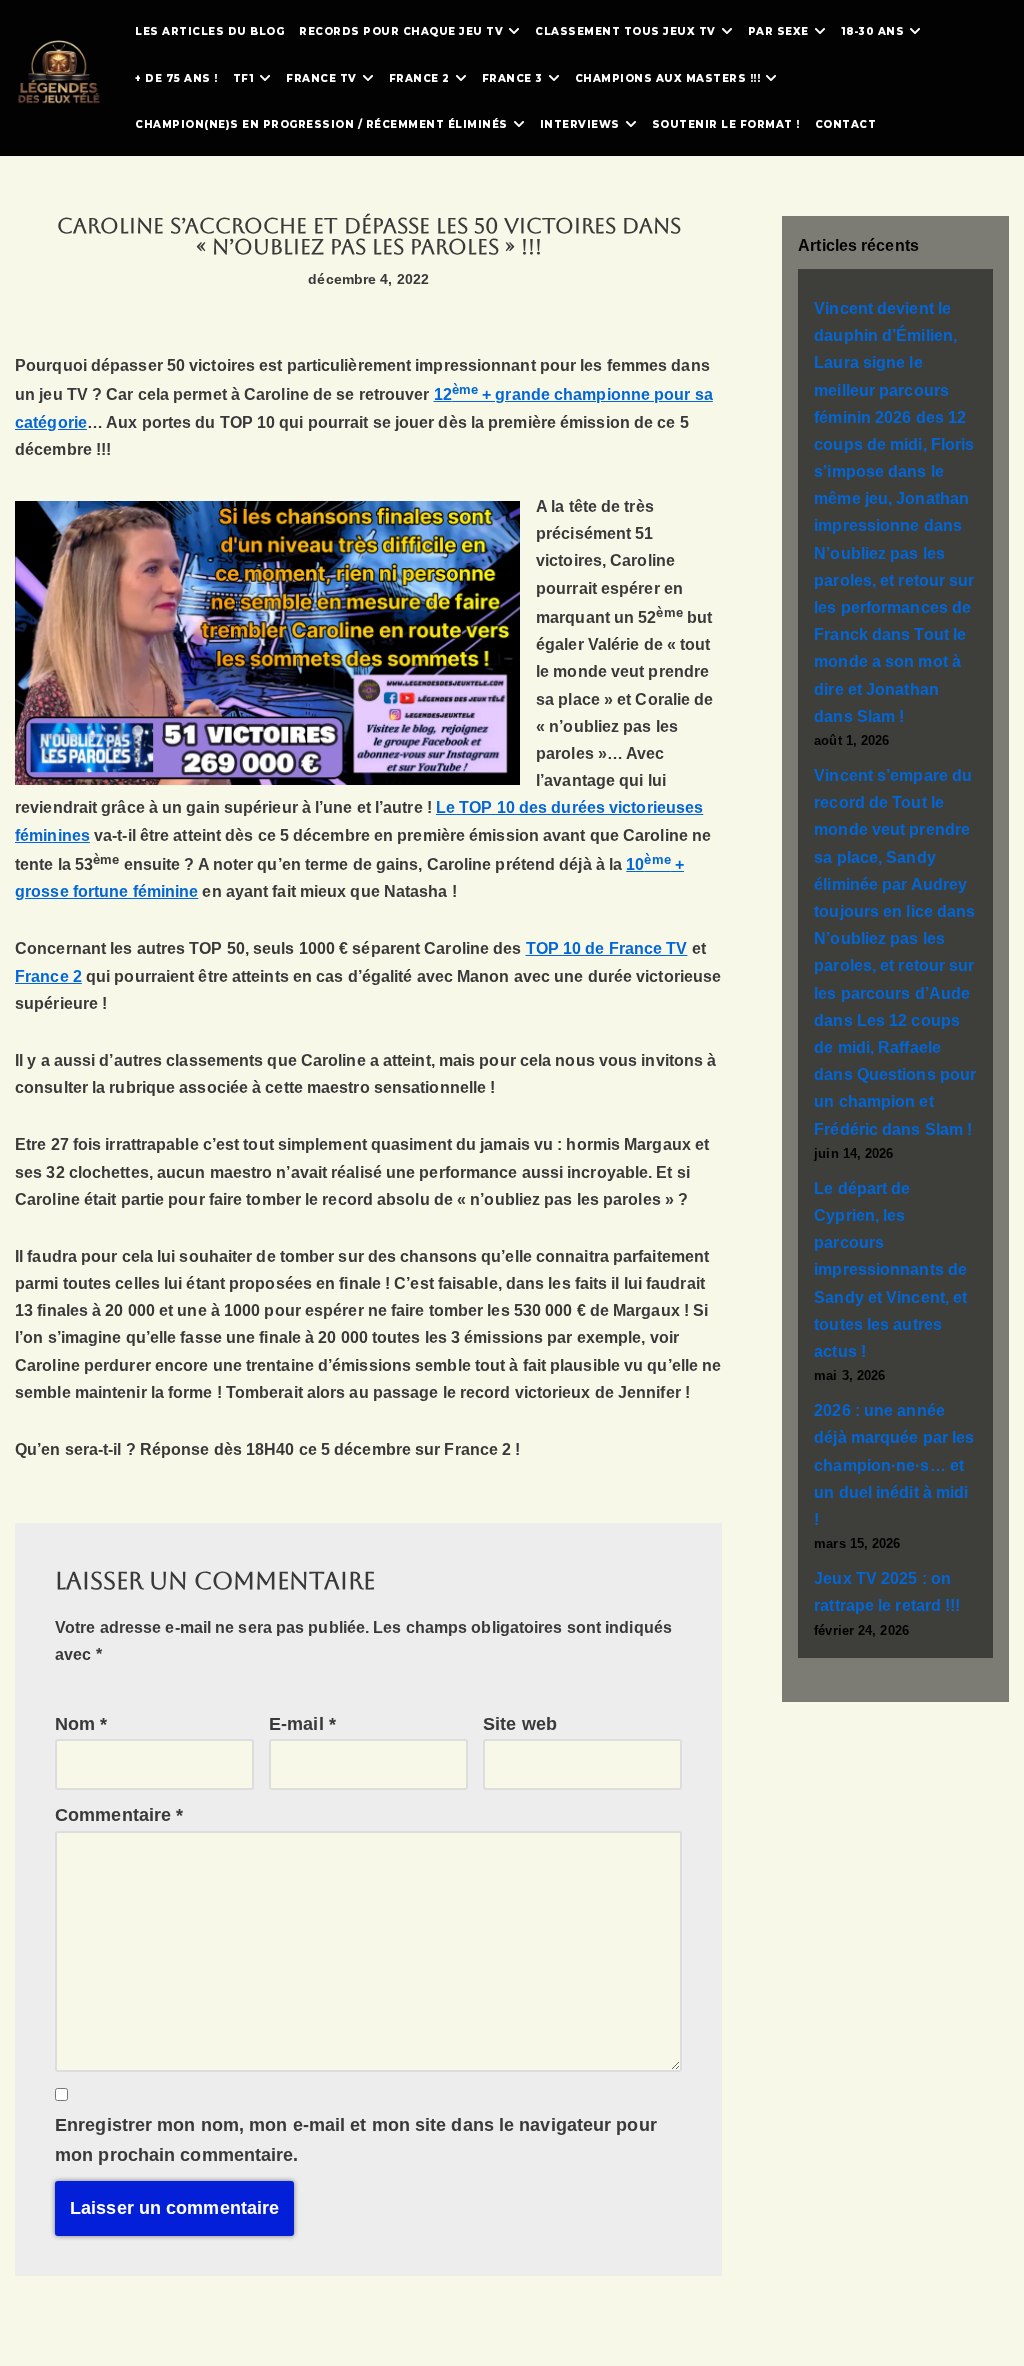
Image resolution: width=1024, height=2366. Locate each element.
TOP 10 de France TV (607, 948)
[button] (514, 31)
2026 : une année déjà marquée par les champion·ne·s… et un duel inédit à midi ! (894, 1465)
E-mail (302, 1724)
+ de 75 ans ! (176, 78)
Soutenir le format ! (726, 124)
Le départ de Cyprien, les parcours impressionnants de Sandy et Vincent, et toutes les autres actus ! (890, 1270)
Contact (846, 124)
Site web (520, 1724)
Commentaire (119, 1815)
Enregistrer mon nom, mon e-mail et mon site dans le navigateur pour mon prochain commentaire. (356, 2140)
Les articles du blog (209, 31)
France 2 (48, 976)
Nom (81, 1724)
